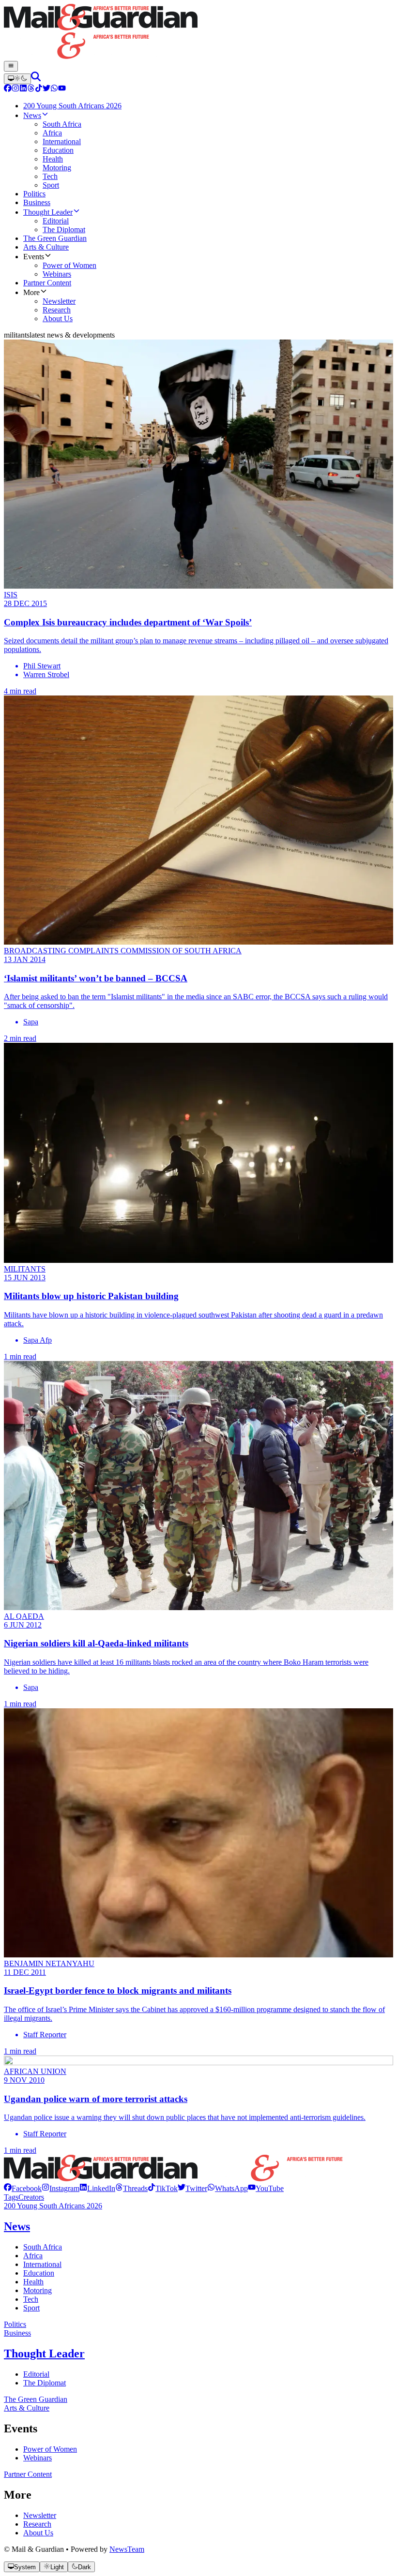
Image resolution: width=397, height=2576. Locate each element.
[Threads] (31, 89)
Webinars (38, 2458)
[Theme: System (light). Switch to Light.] (17, 79)
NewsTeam (127, 2549)
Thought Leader (44, 2354)
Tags (11, 2197)
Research (37, 2524)
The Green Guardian (36, 2399)
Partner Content (28, 2474)
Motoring (38, 2290)
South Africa (43, 2247)
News (17, 2226)
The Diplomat (45, 2383)
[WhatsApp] (54, 89)
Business (17, 2333)
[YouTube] (62, 89)
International (42, 2264)
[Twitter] (46, 89)
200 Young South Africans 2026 (53, 2206)
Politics (15, 2324)
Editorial (36, 2374)
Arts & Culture (27, 2408)
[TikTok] (39, 89)
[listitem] (23, 2188)
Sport (31, 2308)
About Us (38, 2533)
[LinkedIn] (23, 89)
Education (39, 2273)
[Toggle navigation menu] (11, 66)
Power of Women (50, 2449)
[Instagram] (15, 89)
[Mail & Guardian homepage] (198, 32)
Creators (31, 2197)
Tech (31, 2299)
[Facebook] (8, 89)
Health (33, 2282)
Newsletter (40, 2515)
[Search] (36, 79)
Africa (33, 2256)
